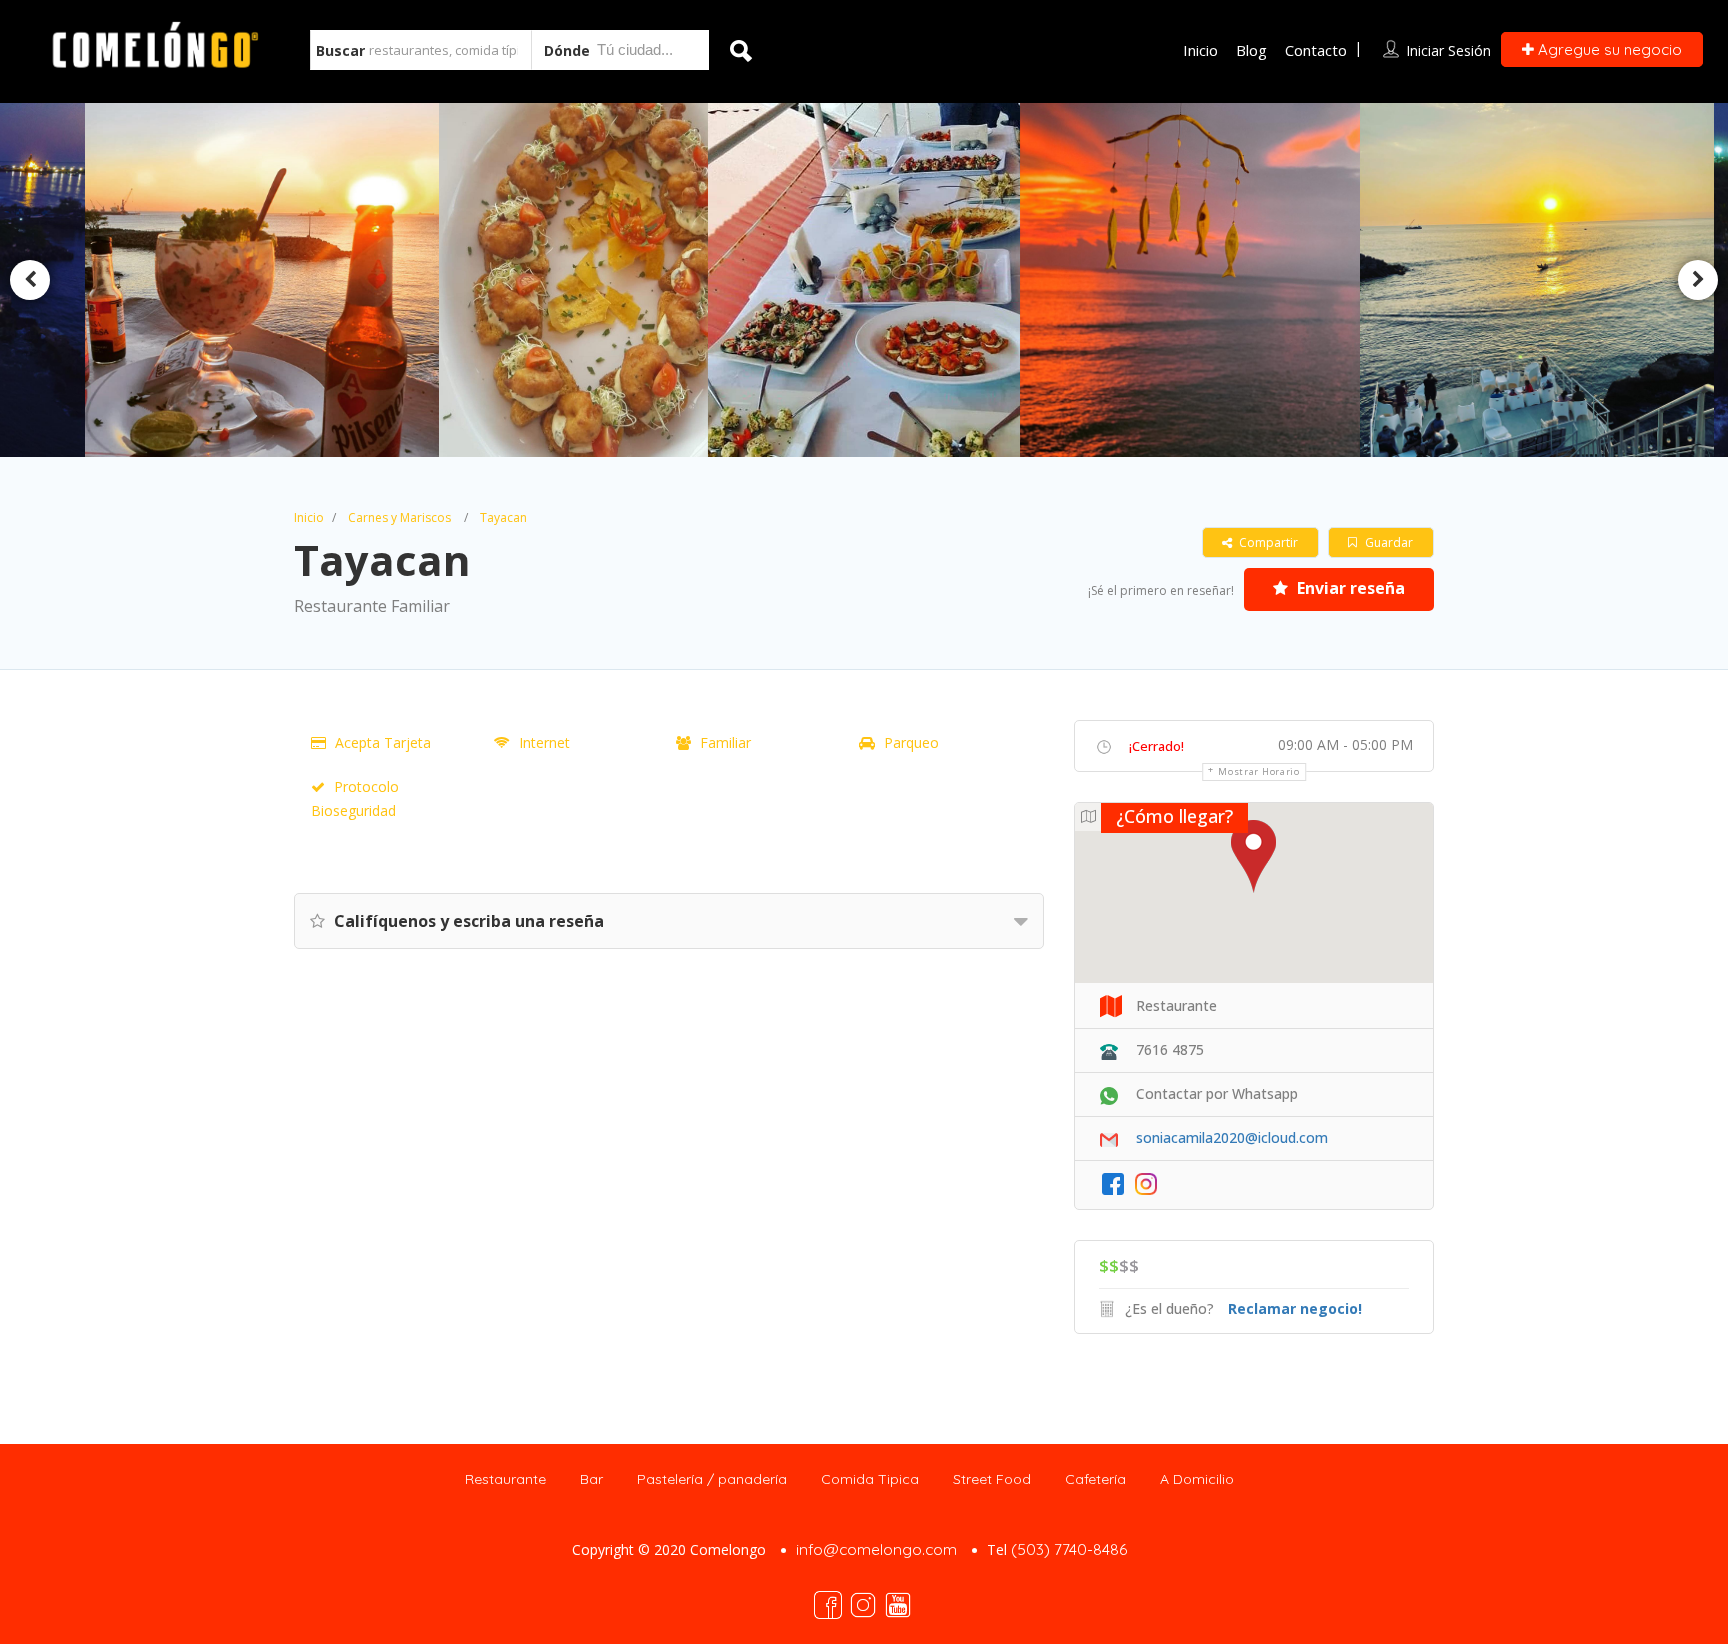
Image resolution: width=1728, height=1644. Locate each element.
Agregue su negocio (1608, 49)
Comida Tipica (870, 1479)
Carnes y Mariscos (399, 517)
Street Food (992, 1479)
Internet (544, 742)
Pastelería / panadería (712, 1479)
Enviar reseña (1349, 588)
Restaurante (505, 1479)
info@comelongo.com (876, 1549)
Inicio (1200, 50)
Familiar (725, 742)
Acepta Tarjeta (383, 742)
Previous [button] (30, 280)
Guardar (1387, 542)
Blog (1251, 50)
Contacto (1316, 50)
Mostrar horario (1259, 771)
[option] (580, 280)
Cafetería (1095, 1479)
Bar (591, 1479)
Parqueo (911, 742)
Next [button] (1698, 280)
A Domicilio (1197, 1479)
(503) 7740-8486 (1069, 1549)
